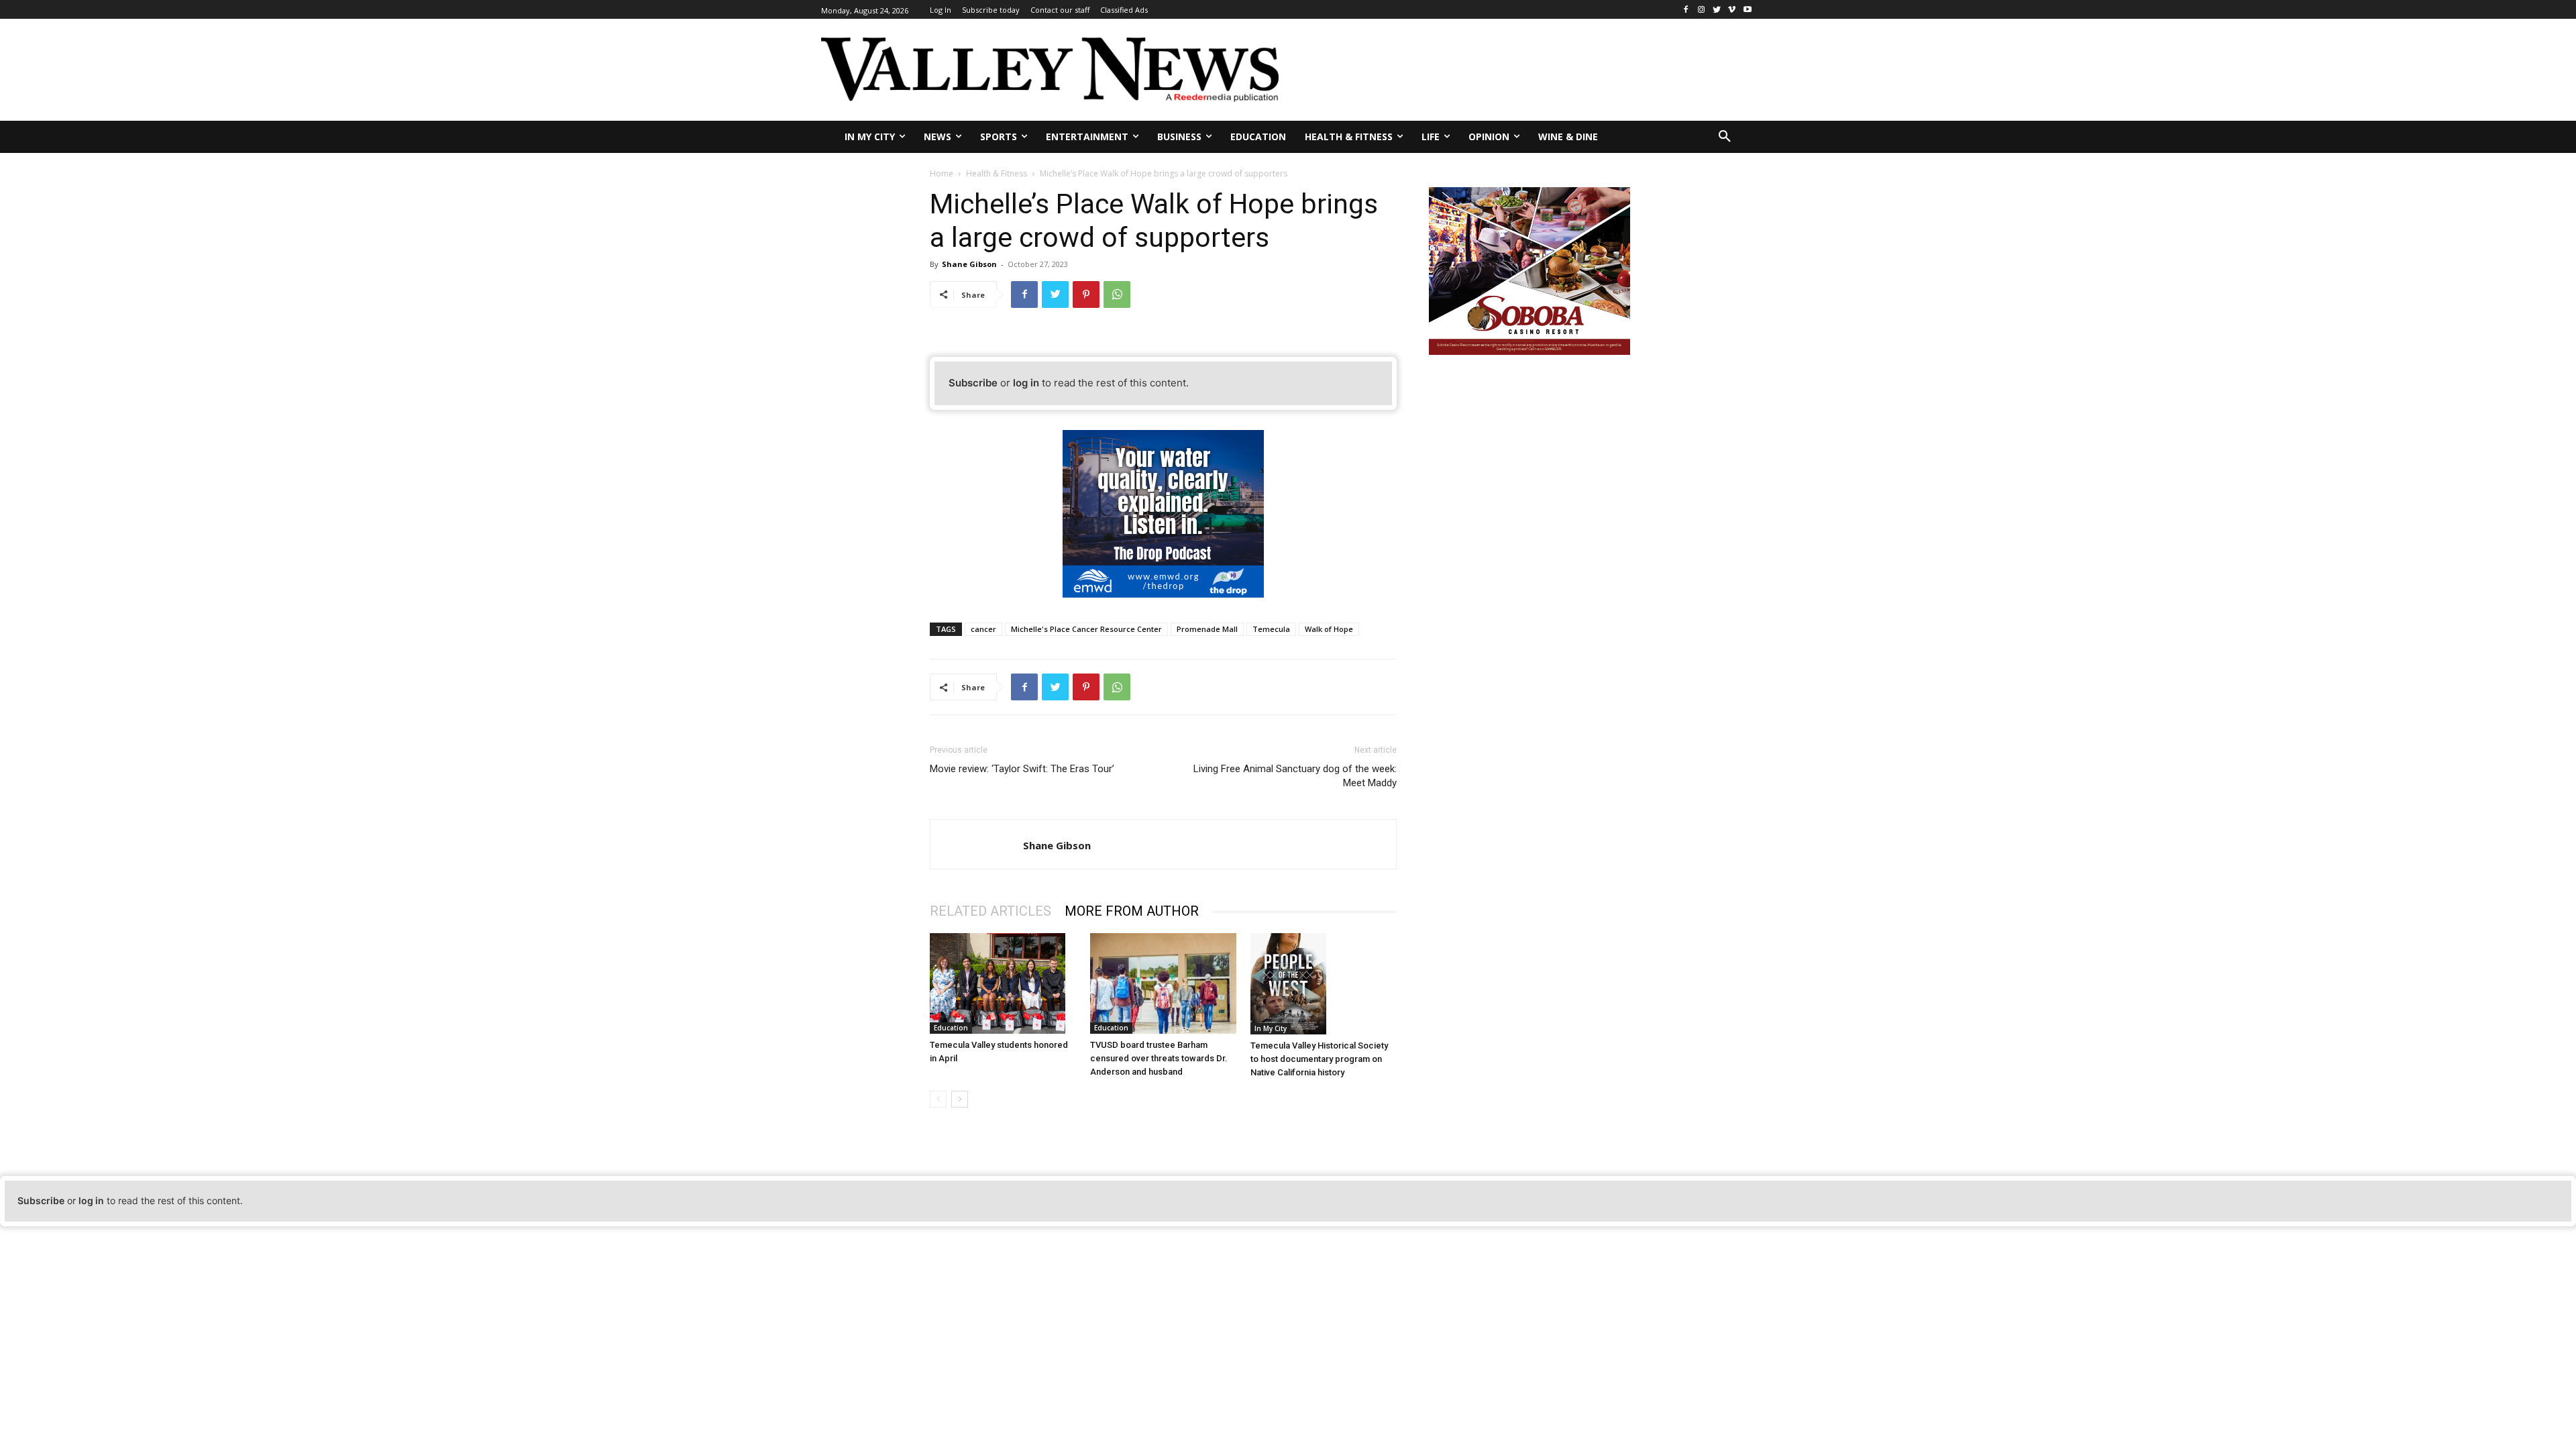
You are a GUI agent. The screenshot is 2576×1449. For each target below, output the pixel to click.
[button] (1725, 137)
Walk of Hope (1329, 629)
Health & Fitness (997, 173)
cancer (983, 629)
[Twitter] (1717, 10)
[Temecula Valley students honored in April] (1003, 983)
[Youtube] (1747, 10)
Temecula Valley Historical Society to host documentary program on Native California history (1319, 1059)
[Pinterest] (1086, 294)
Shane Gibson (969, 264)
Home (942, 173)
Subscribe (973, 383)
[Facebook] (1686, 10)
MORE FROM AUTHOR (1132, 911)
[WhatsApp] (1117, 294)
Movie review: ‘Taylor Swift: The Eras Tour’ (1022, 769)
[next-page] (960, 1099)
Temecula (1271, 629)
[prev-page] (938, 1099)
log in (1026, 383)
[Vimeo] (1732, 10)
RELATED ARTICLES (990, 911)
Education (951, 1028)
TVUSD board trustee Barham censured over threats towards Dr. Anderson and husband (1159, 1058)
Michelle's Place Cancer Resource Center (1086, 629)
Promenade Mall (1207, 629)
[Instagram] (1702, 10)
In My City (1271, 1028)
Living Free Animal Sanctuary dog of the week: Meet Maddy (1295, 776)
